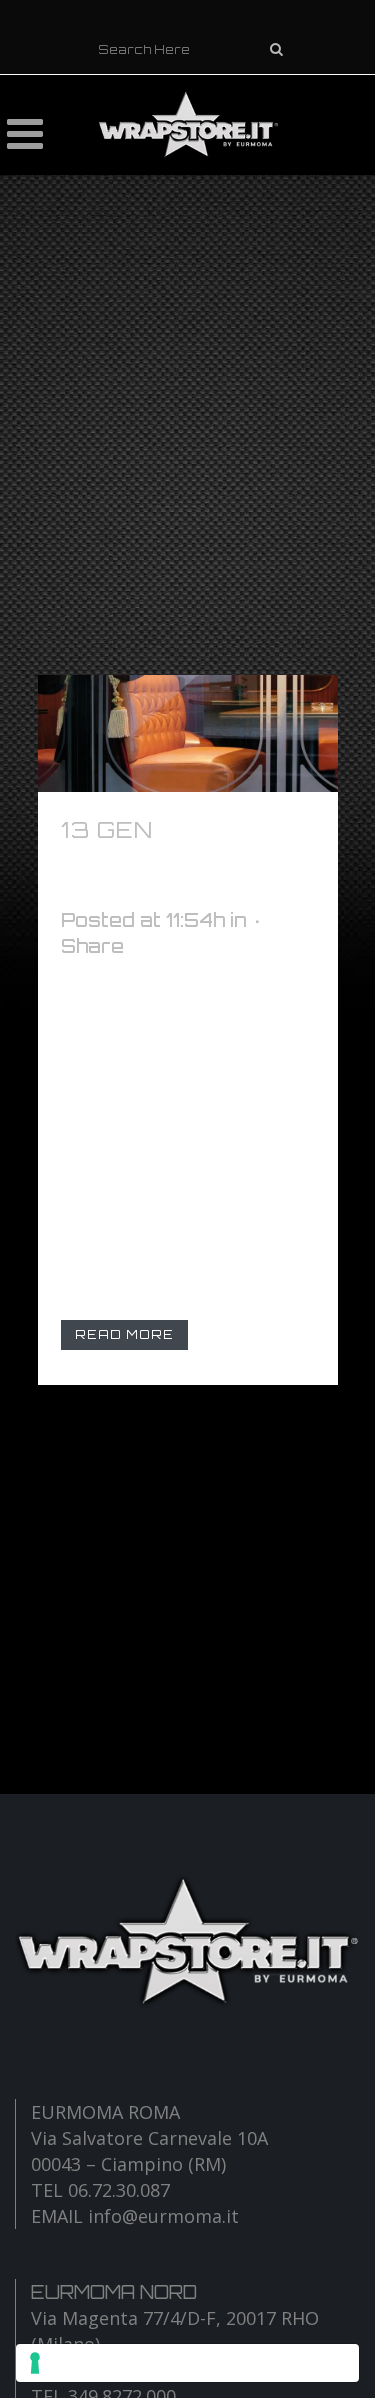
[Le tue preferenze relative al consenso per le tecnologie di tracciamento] (187, 2363)
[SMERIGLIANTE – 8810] (188, 733)
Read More (124, 1334)
